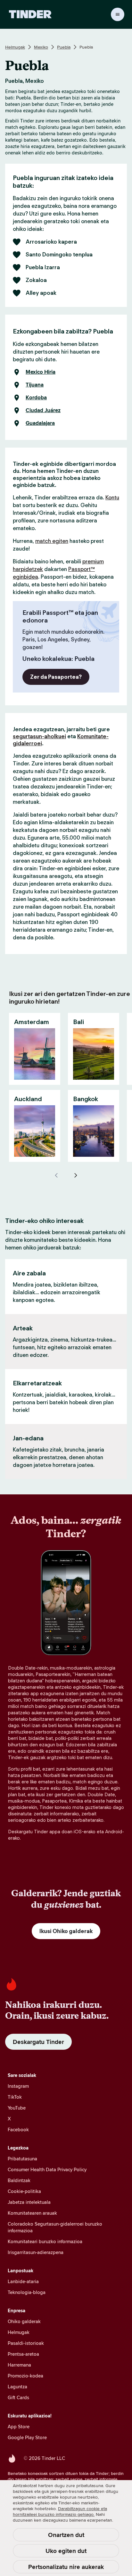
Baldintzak (19, 2180)
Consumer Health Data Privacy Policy (47, 2169)
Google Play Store (27, 2437)
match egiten (52, 541)
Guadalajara (40, 423)
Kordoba (36, 398)
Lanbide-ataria (23, 2281)
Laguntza (17, 2387)
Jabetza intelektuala (29, 2202)
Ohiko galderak (24, 2321)
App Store (19, 2427)
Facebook (18, 2130)
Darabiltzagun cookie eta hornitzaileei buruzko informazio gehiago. (60, 2511)
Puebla (64, 47)
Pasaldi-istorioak (26, 2343)
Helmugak (15, 47)
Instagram (18, 2086)
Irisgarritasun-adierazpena (36, 2252)
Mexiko (41, 47)
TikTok (15, 2097)
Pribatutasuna (22, 2159)
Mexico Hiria (41, 372)
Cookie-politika (24, 2191)
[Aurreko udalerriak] (56, 1175)
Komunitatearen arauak (32, 2213)
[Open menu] (118, 14)
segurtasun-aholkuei (39, 736)
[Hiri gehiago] (76, 1175)
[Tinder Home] (30, 14)
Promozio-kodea (25, 2376)
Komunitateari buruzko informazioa (45, 2241)
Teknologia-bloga (27, 2292)
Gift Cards (18, 2397)
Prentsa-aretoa (23, 2354)
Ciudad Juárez (43, 411)
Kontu (112, 497)
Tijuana (35, 385)
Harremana (19, 2365)
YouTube (17, 2108)
